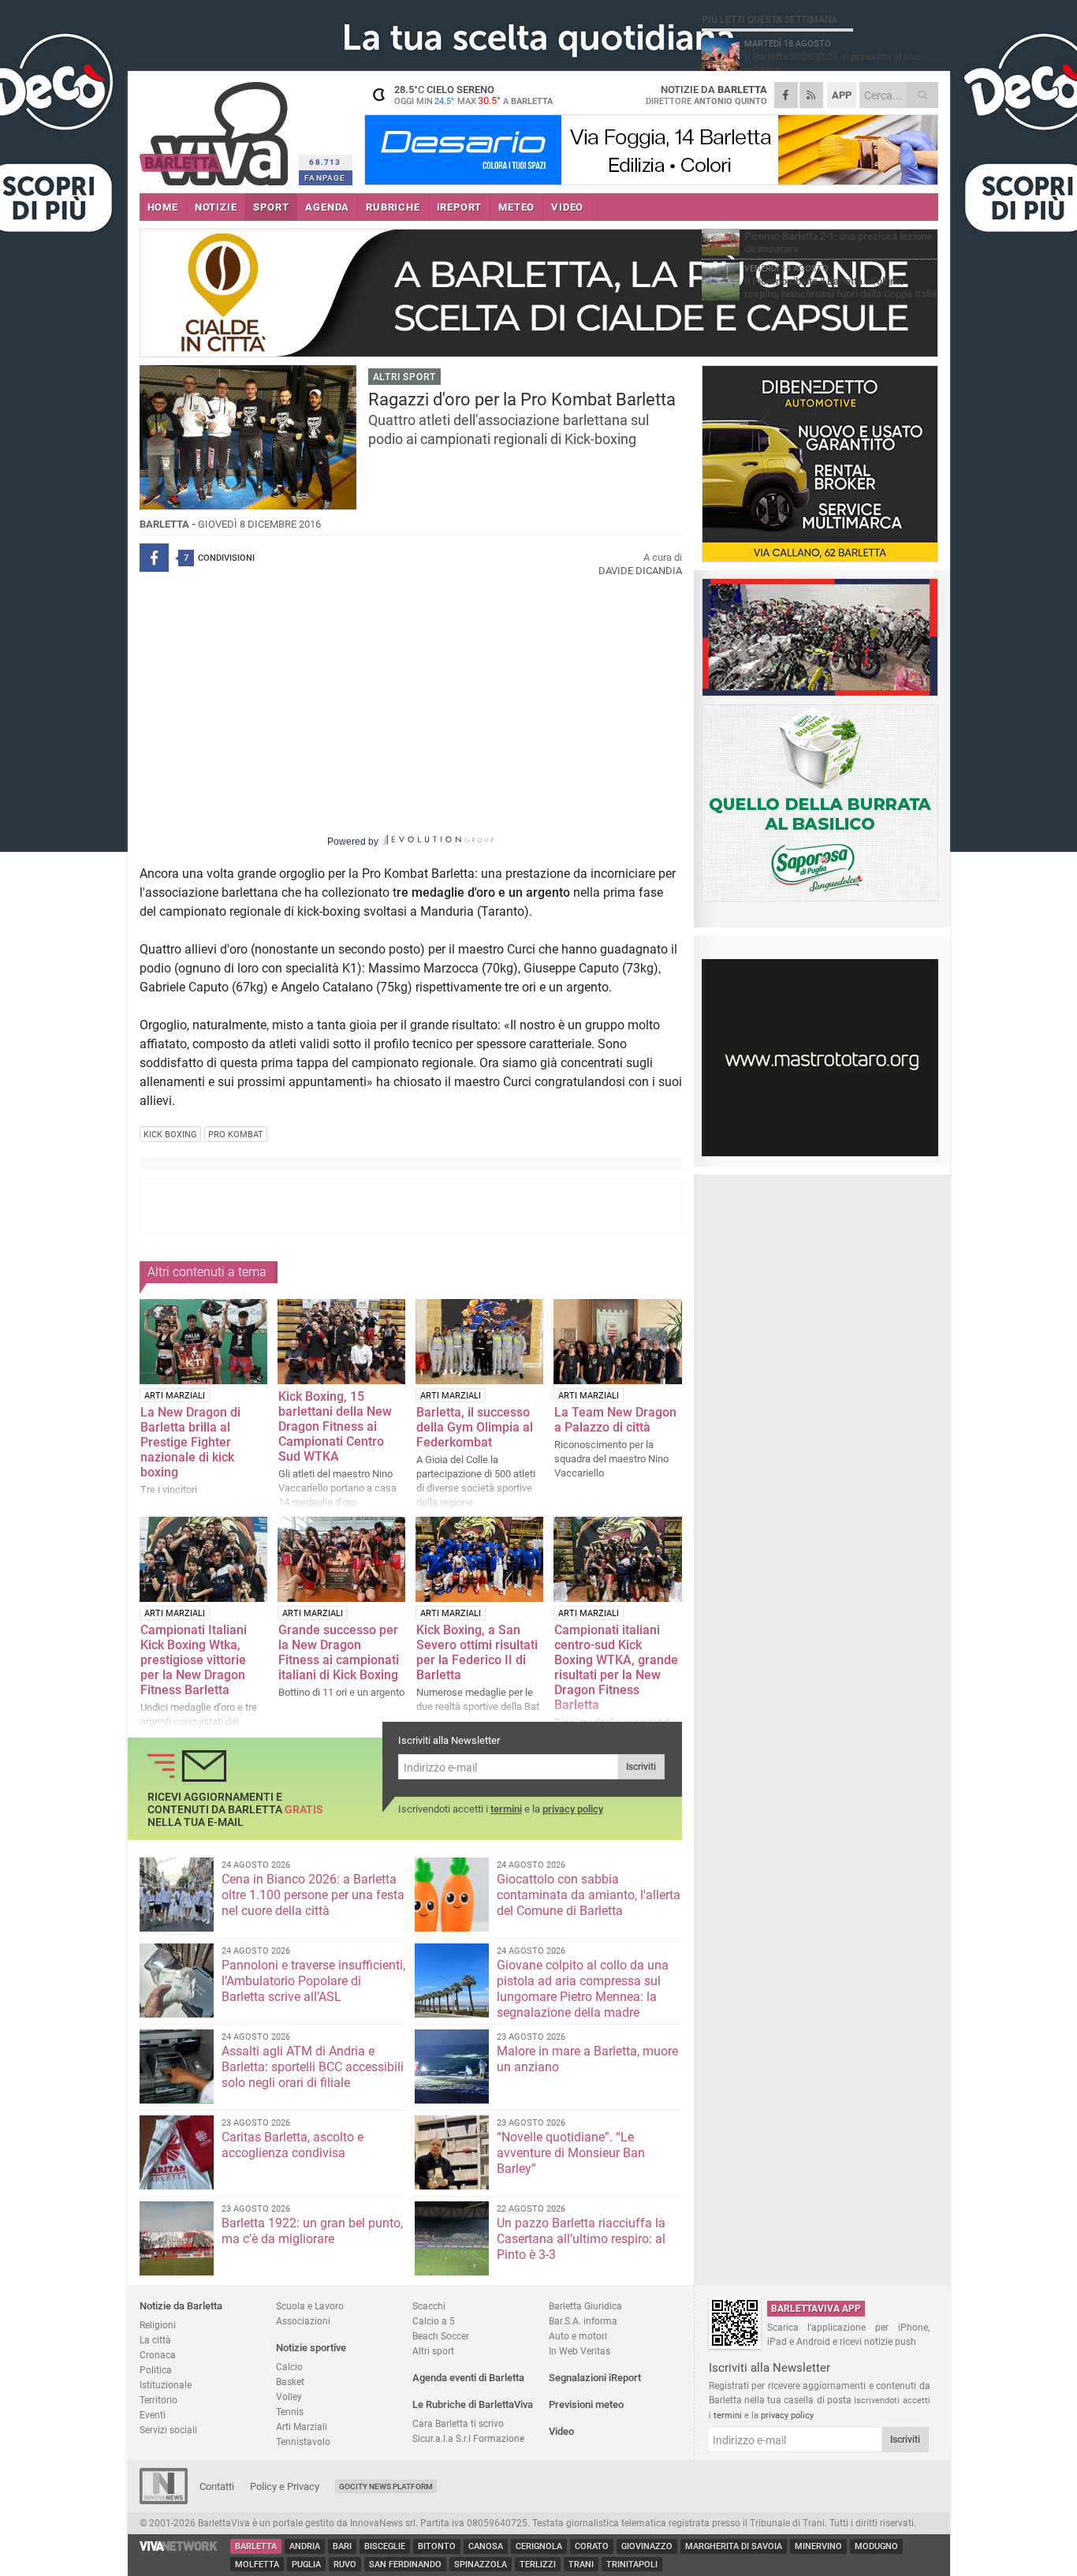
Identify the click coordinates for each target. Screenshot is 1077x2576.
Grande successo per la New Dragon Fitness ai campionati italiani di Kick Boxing (339, 1652)
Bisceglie (385, 2546)
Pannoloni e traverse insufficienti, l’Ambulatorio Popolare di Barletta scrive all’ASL (313, 1981)
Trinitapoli (632, 2565)
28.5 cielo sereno (473, 95)
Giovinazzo (647, 2546)
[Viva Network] (179, 2547)
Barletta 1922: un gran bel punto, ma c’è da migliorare (312, 2231)
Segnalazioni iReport (595, 2378)
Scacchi (429, 2306)
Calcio (289, 2367)
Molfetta (257, 2565)
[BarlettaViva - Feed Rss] (811, 95)
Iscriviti (641, 1767)
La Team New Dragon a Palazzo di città (615, 1420)
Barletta (256, 2546)
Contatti (217, 2486)
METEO (516, 207)
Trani (581, 2565)
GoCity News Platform (386, 2486)
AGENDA (327, 207)
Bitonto (437, 2546)
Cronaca (158, 2355)
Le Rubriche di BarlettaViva (473, 2404)
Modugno (876, 2546)
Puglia (306, 2565)
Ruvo (345, 2565)
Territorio (158, 2400)
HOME (163, 207)
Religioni (158, 2325)
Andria (305, 2546)
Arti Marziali (302, 2427)
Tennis (290, 2412)
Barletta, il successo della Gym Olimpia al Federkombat (475, 1427)
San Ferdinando (405, 2565)
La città (155, 2340)
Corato (592, 2546)
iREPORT (460, 207)
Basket (290, 2382)
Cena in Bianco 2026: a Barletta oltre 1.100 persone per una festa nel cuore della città (313, 1895)
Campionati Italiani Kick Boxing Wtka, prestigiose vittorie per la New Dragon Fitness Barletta (194, 1660)
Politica (156, 2370)
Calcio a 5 (434, 2321)
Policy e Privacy (285, 2486)
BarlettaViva (216, 128)
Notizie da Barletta (181, 2306)
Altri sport (433, 2351)
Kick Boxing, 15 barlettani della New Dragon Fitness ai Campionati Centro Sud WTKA (335, 1426)
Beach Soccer (441, 2336)
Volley (289, 2397)
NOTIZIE (216, 207)
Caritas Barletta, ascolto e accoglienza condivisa (293, 2145)
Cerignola (539, 2546)
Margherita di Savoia (734, 2546)
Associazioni (303, 2321)
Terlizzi (538, 2565)
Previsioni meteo (586, 2404)
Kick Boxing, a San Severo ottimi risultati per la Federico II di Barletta (477, 1652)
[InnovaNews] (164, 2501)
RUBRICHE (393, 207)
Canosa (486, 2546)
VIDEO (567, 207)
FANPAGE (325, 178)
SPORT (271, 207)
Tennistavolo (303, 2442)
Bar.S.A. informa (583, 2321)
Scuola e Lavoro (310, 2306)
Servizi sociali (168, 2430)
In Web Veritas (579, 2351)
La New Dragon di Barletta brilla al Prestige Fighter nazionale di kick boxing (190, 1442)
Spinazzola (481, 2565)
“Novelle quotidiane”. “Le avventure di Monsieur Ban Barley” (571, 2153)
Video (561, 2431)
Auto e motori (578, 2336)
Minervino (818, 2546)
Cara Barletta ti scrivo (458, 2423)
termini (506, 1809)
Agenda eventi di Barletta (468, 2378)
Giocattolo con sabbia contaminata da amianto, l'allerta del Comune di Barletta (589, 1895)
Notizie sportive (311, 2348)
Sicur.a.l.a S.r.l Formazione (468, 2438)
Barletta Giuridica (585, 2306)
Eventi (153, 2415)
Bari (342, 2546)
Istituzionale (166, 2385)
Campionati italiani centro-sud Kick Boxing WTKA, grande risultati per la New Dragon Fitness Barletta (616, 1667)
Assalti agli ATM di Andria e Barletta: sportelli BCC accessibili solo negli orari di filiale (313, 2067)
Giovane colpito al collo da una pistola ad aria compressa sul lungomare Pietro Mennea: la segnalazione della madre (583, 1989)
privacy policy (573, 1809)
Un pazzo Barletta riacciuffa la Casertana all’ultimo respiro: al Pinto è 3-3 (581, 2239)
